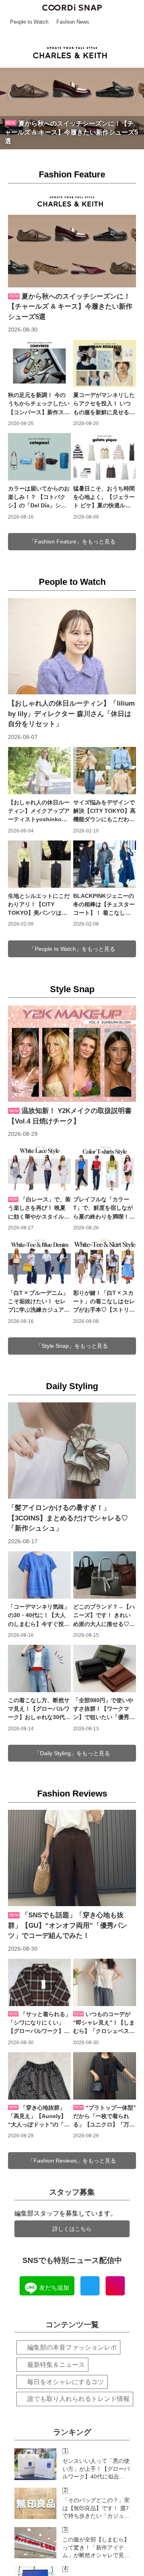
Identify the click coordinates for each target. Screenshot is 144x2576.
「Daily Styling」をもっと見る (72, 1753)
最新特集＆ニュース (56, 2365)
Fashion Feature (72, 174)
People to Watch (72, 582)
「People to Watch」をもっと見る (72, 949)
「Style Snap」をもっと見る (72, 1346)
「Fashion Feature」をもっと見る (72, 541)
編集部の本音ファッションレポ (72, 2347)
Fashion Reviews (72, 1794)
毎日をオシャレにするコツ (66, 2382)
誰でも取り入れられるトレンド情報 (78, 2399)
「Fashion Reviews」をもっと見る (72, 2161)
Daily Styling (72, 1386)
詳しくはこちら (72, 2229)
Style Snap (72, 989)
